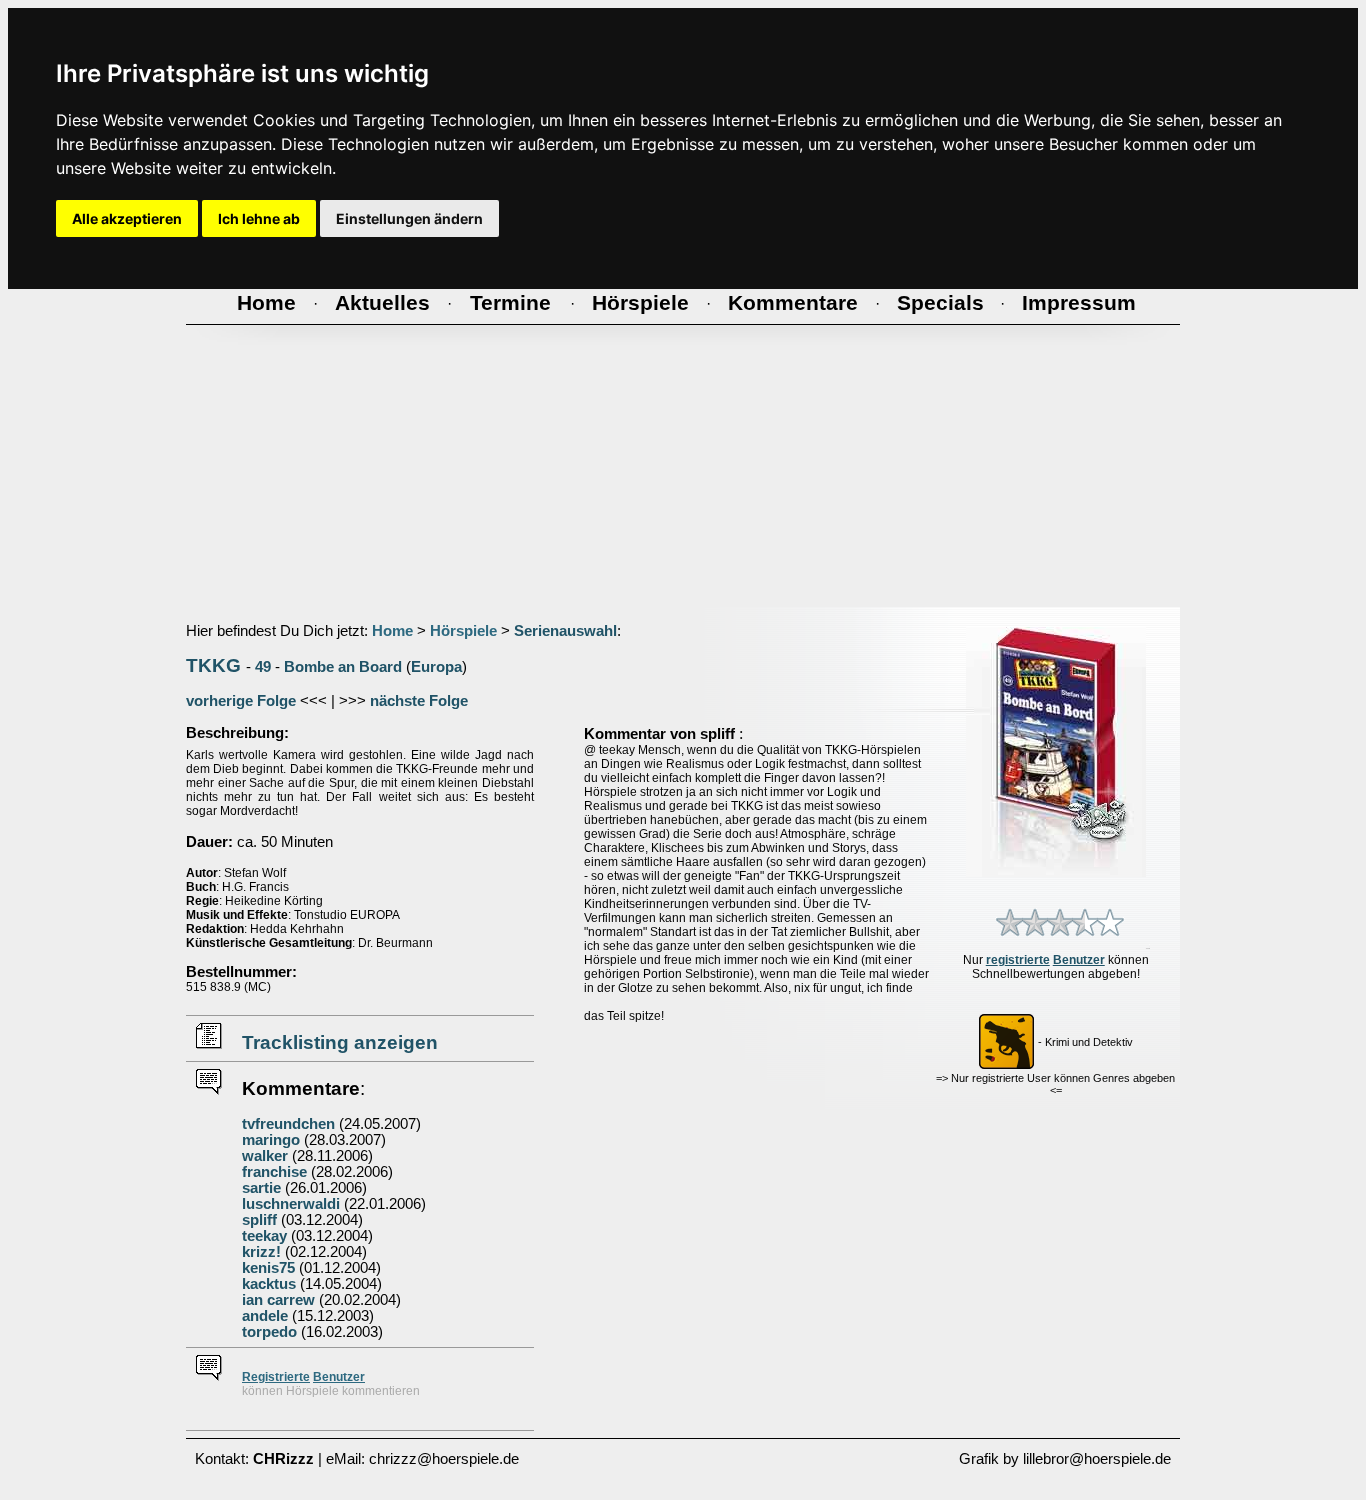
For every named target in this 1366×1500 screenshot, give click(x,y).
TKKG (213, 665)
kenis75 (268, 1268)
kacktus (269, 1284)
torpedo (269, 1332)
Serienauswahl (565, 631)
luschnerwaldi (291, 1204)
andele (265, 1316)
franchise (274, 1172)
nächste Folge (419, 701)
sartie (261, 1188)
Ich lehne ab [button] (259, 218)
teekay (264, 1236)
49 (263, 667)
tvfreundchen (288, 1124)
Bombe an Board (343, 667)
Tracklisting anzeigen (340, 1042)
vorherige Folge (241, 701)
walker (265, 1156)
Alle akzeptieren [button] (127, 218)
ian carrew (278, 1300)
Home (392, 631)
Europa (436, 667)
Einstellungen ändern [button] (409, 218)
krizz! (261, 1252)
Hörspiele (463, 631)
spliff (259, 1220)
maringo (271, 1140)
